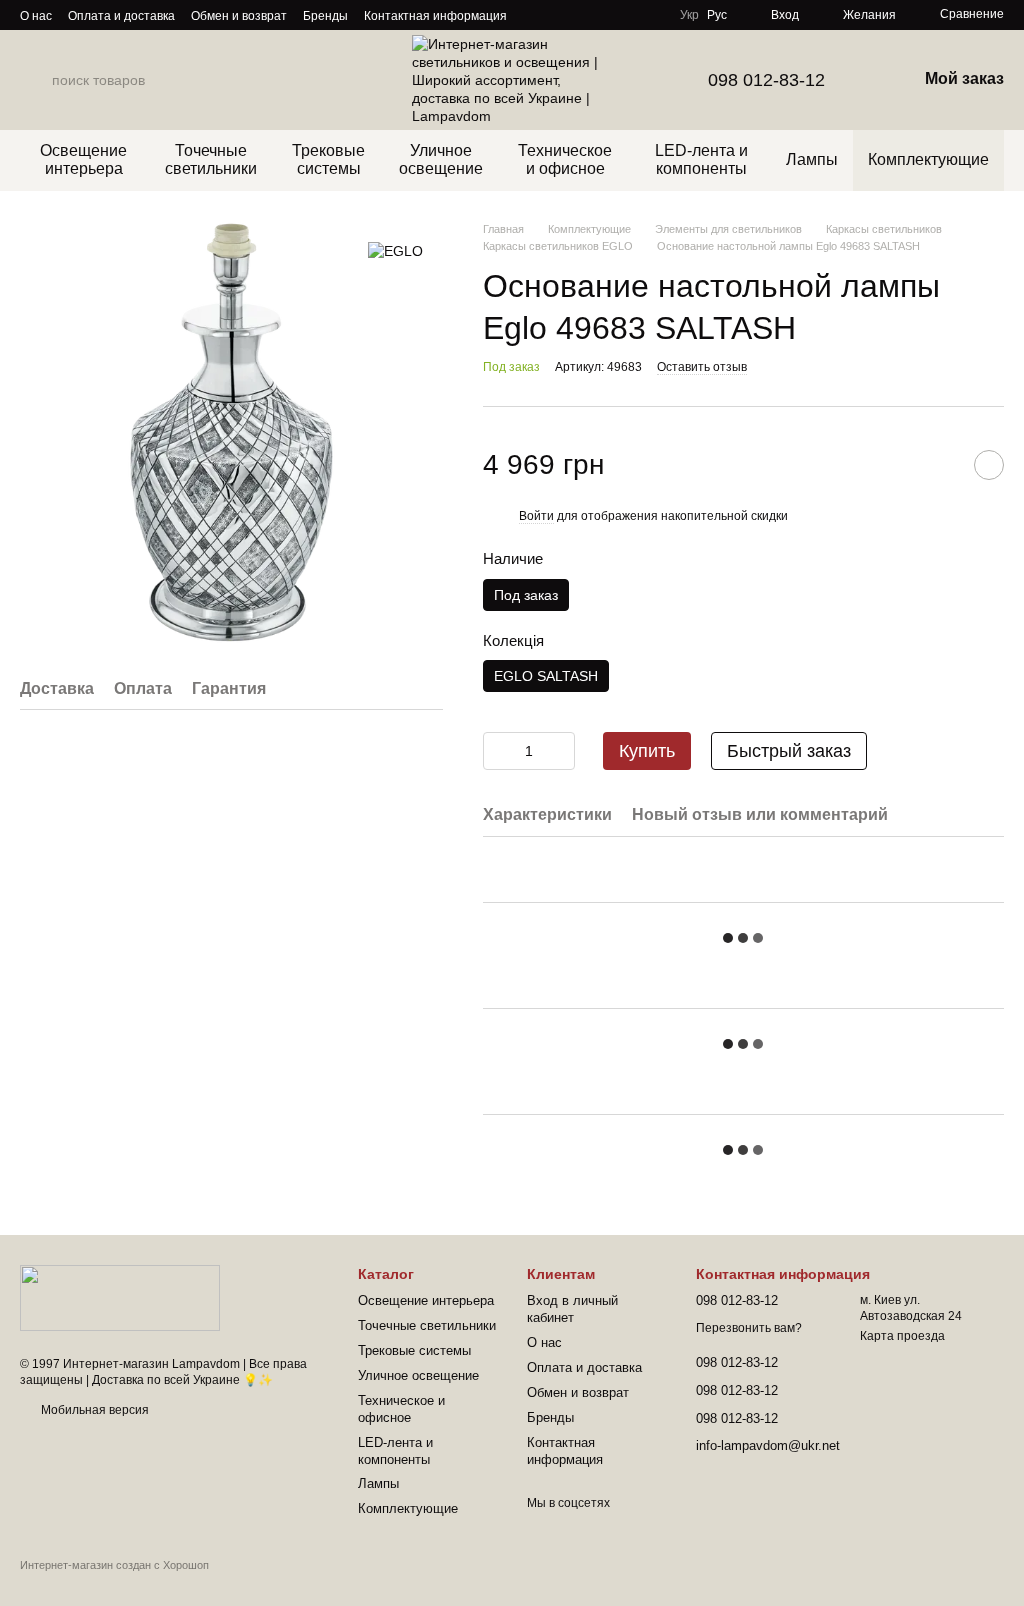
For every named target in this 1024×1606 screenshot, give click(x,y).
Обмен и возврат (239, 16)
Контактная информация (435, 16)
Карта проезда (902, 1336)
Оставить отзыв (702, 367)
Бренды (325, 16)
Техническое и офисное (565, 159)
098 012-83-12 (766, 80)
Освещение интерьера (83, 159)
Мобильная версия (93, 1410)
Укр (689, 15)
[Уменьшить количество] (498, 751)
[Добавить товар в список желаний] (989, 465)
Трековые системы (328, 159)
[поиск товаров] (36, 80)
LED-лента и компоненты (701, 159)
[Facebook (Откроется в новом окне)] (583, 15)
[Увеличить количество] (560, 751)
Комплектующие (928, 159)
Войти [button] (536, 516)
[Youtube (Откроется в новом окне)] (607, 15)
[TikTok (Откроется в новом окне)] (559, 15)
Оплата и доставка (121, 16)
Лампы (812, 159)
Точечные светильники (211, 159)
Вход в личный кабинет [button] (572, 1309)
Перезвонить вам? (749, 1328)
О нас (36, 16)
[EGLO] (395, 250)
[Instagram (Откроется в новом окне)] (535, 15)
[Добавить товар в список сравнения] (939, 465)
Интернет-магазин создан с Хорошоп (114, 1565)
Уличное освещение (441, 159)
